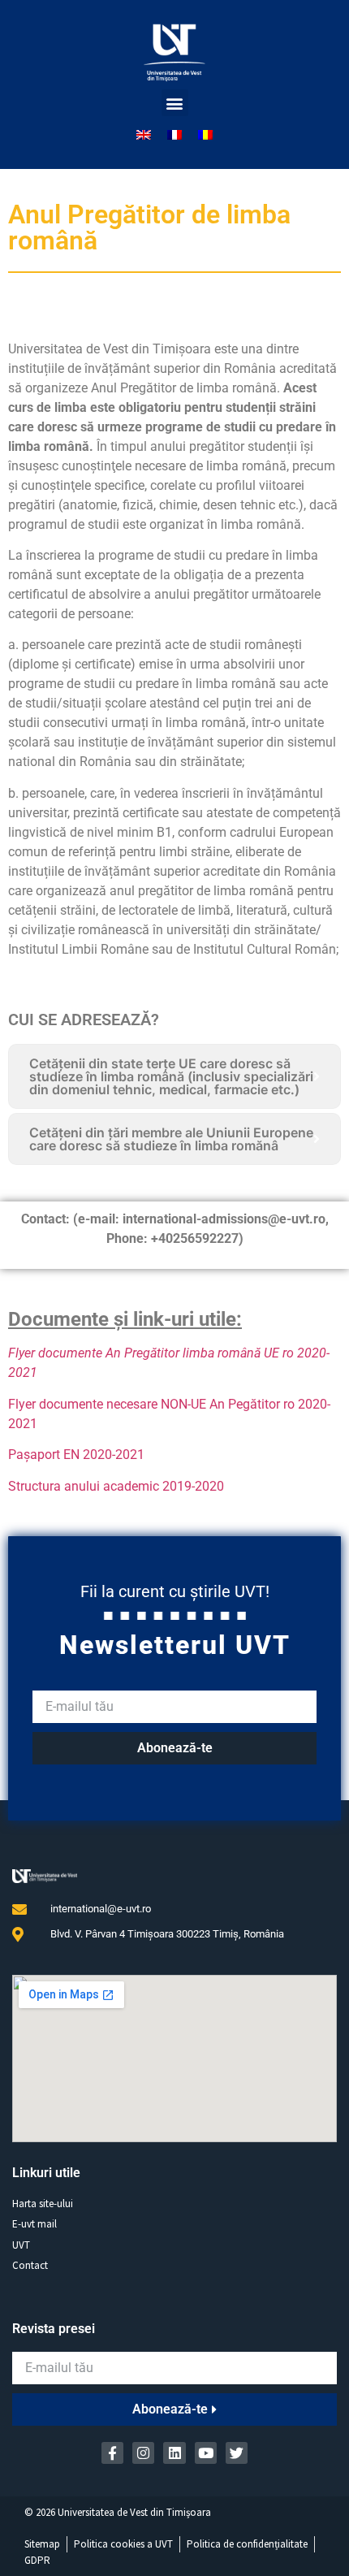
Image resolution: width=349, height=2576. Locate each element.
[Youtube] (206, 2453)
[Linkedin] (174, 2453)
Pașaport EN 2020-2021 (76, 1455)
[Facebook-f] (112, 2453)
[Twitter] (237, 2453)
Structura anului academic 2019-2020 (116, 1486)
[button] (175, 103)
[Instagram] (143, 2453)
